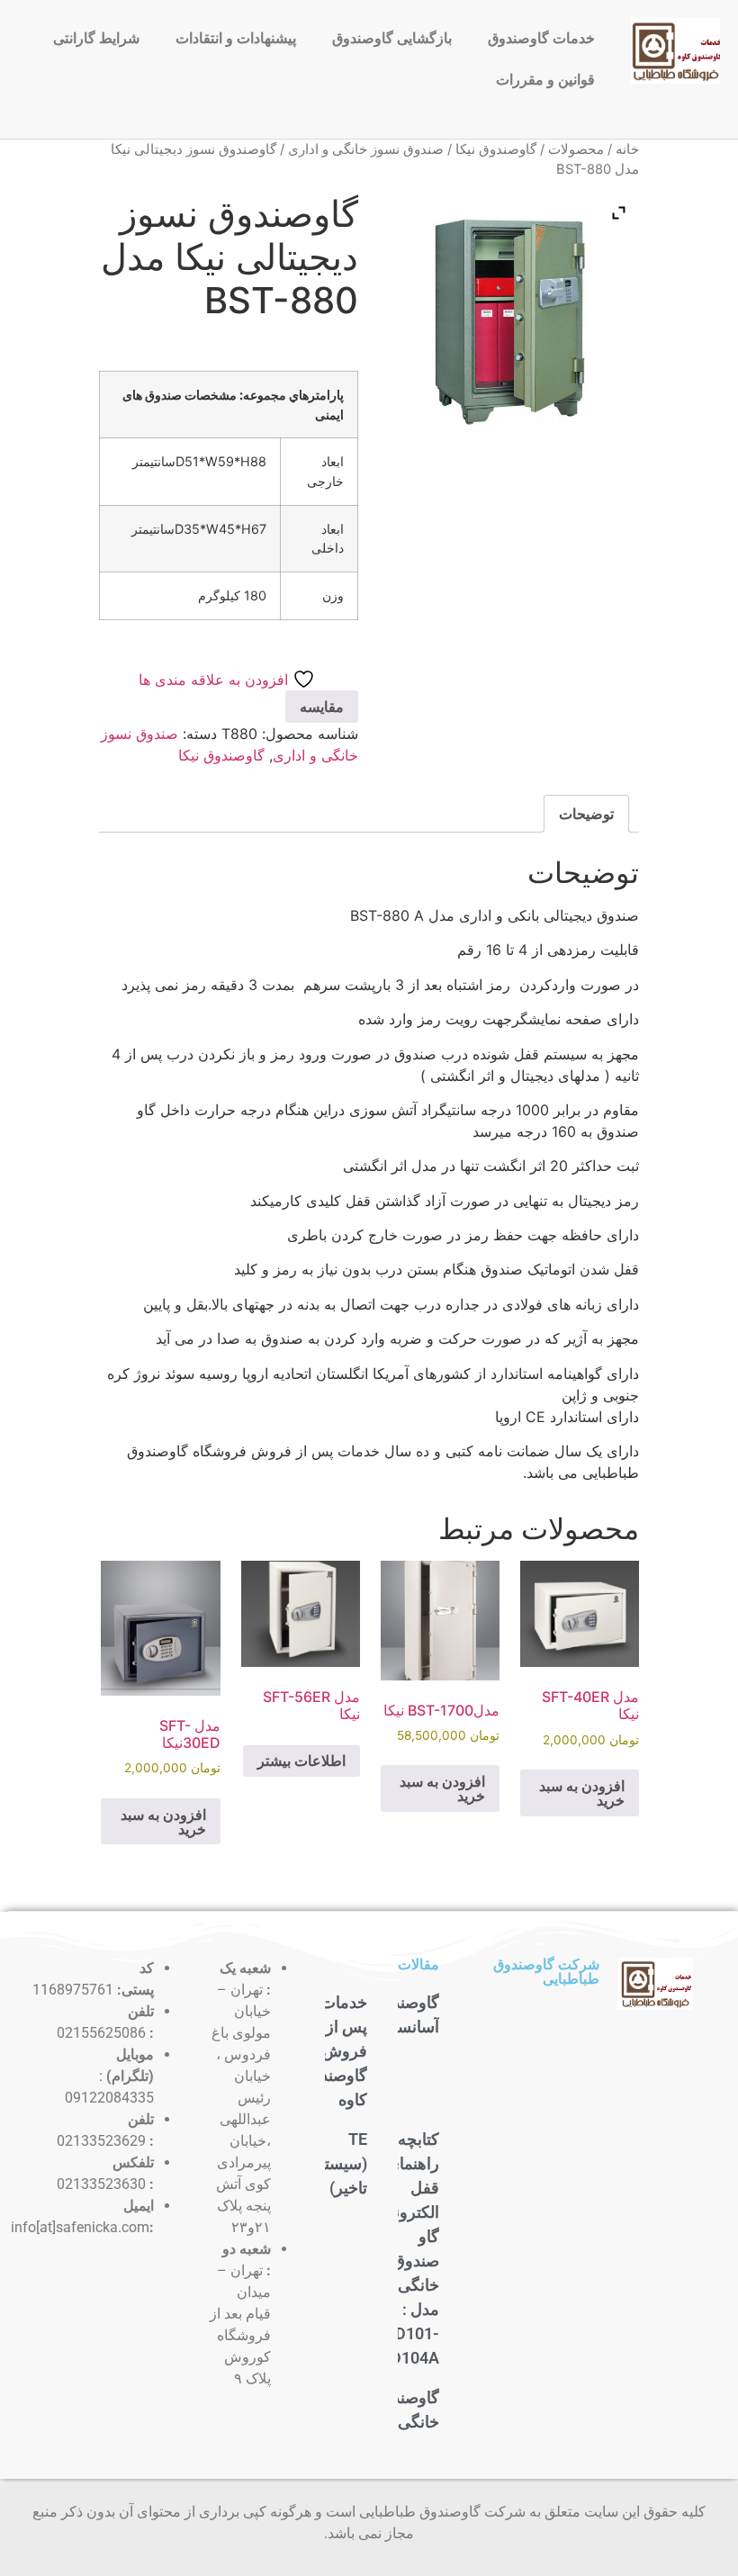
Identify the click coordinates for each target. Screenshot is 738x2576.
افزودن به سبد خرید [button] (582, 1793)
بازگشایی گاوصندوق (392, 38)
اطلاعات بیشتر (301, 1761)
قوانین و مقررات (545, 80)
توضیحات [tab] (586, 814)
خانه (627, 149)
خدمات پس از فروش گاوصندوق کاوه (333, 2051)
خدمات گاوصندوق (541, 38)
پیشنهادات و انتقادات (236, 38)
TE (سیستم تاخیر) (341, 2163)
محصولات (576, 149)
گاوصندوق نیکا (496, 149)
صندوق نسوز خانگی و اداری (366, 149)
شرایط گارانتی (96, 38)
